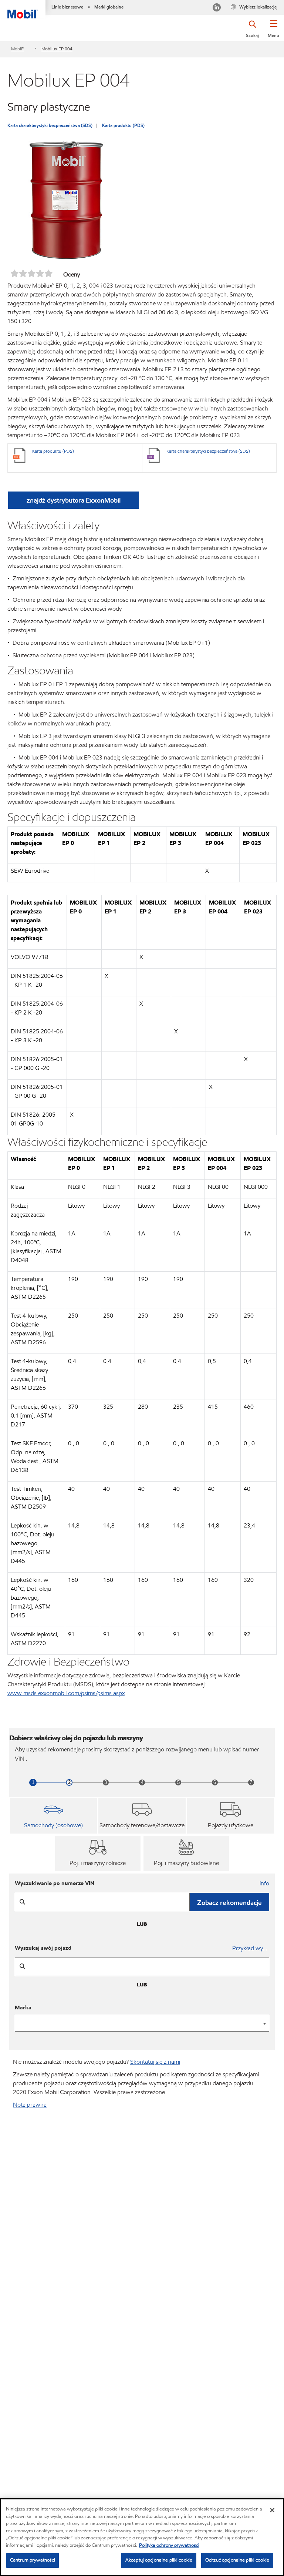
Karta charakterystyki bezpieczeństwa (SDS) (50, 125)
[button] (273, 31)
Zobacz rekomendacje (229, 1903)
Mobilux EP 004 (57, 49)
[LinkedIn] (217, 8)
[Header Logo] (23, 9)
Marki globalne (109, 7)
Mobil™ (17, 49)
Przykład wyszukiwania (251, 1948)
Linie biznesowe (67, 7)
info (264, 1883)
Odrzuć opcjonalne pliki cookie (237, 2560)
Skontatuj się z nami (155, 2062)
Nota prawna (30, 2105)
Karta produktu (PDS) (123, 125)
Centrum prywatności (33, 2560)
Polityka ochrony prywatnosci (169, 2545)
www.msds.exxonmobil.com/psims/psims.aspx (66, 1693)
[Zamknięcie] (272, 2510)
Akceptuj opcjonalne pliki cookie (159, 2560)
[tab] (53, 1816)
